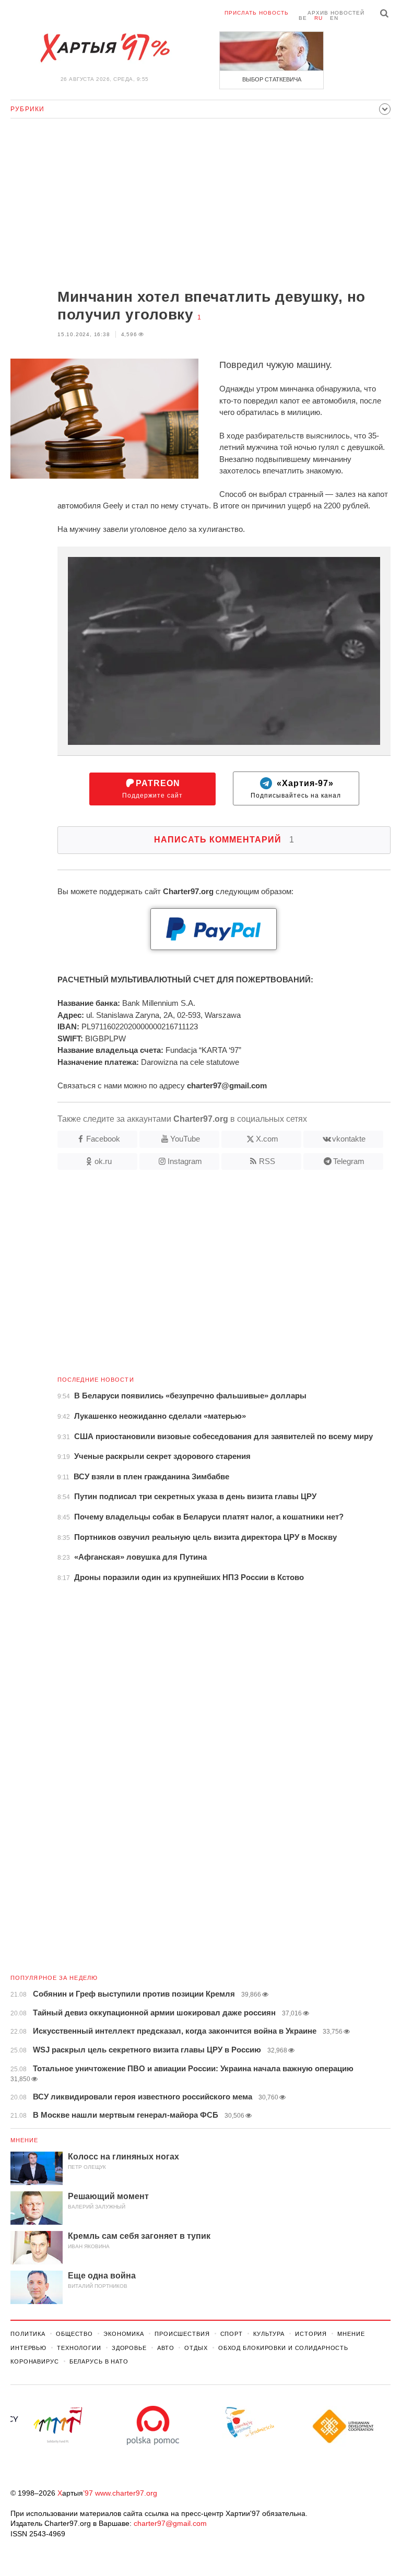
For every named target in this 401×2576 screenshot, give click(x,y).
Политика (28, 2334)
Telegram (349, 1161)
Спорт (232, 2334)
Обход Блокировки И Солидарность (283, 2348)
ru (319, 18)
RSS (267, 1161)
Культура (269, 2334)
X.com (267, 1139)
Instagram (185, 1161)
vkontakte (349, 1139)
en (334, 18)
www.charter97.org (126, 2493)
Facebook (103, 1139)
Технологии (79, 2348)
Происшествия (182, 2334)
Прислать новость (257, 13)
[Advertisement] (200, 205)
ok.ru (103, 1161)
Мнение (25, 2140)
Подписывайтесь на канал (296, 789)
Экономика (124, 2334)
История (311, 2334)
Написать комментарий (224, 840)
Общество (74, 2334)
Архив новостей (336, 13)
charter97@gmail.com (170, 2523)
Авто (166, 2348)
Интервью (28, 2348)
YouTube (185, 1139)
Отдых (196, 2348)
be (303, 18)
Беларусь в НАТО (99, 2361)
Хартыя (104, 48)
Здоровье (129, 2348)
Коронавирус (35, 2361)
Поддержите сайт (152, 789)
